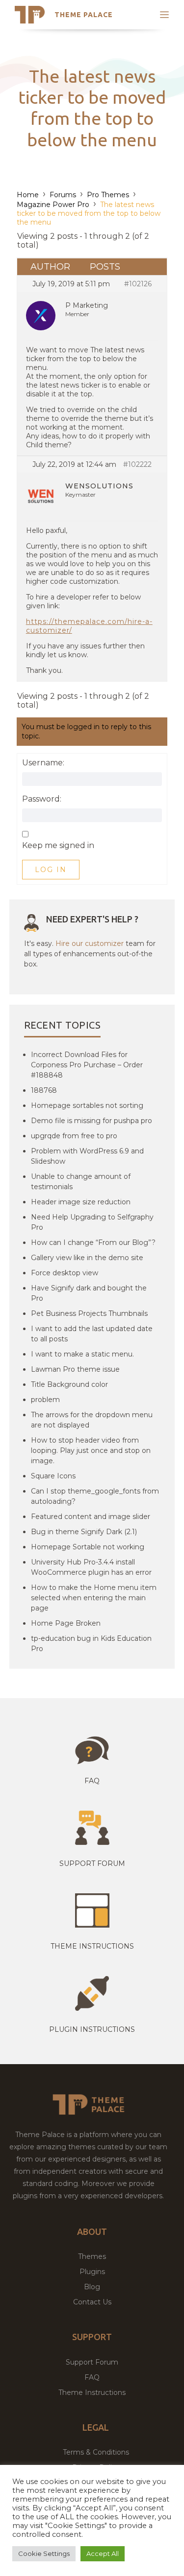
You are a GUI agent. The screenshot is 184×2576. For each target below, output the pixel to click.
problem (45, 1400)
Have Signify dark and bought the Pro (89, 1293)
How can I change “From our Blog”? (93, 1242)
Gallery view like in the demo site (87, 1258)
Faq (92, 1781)
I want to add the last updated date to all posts (92, 1334)
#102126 (138, 284)
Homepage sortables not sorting (87, 1105)
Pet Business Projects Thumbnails (89, 1313)
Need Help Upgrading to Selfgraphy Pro (92, 1222)
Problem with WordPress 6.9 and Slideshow (87, 1156)
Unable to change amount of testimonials (81, 1182)
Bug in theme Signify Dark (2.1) (84, 1532)
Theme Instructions (92, 2392)
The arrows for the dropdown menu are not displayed (92, 1420)
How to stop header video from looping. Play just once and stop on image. (91, 1450)
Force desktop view (65, 1273)
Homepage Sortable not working (88, 1547)
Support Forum (92, 1863)
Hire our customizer (90, 943)
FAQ (92, 2377)
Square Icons (53, 1476)
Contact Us (92, 2302)
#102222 (137, 464)
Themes (92, 2256)
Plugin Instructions (92, 2029)
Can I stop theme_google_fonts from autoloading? (95, 1496)
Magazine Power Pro (53, 205)
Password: (42, 799)
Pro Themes (108, 195)
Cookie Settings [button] (44, 2553)
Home (28, 195)
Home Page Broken (66, 1623)
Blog (92, 2287)
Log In (51, 870)
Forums (63, 195)
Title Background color (69, 1384)
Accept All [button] (103, 2553)
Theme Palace (84, 15)
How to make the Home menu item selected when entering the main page (94, 1598)
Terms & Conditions (96, 2452)
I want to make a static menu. (82, 1354)
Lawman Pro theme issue (75, 1369)
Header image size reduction (81, 1202)
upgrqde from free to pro (74, 1136)
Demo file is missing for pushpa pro (92, 1121)
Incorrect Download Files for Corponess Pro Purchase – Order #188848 (87, 1065)
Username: (43, 763)
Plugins (92, 2272)
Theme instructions (92, 1946)
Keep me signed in (58, 846)
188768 (44, 1090)
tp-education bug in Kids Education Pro (91, 1644)
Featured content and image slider (91, 1517)
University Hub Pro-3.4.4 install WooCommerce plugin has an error (91, 1567)
